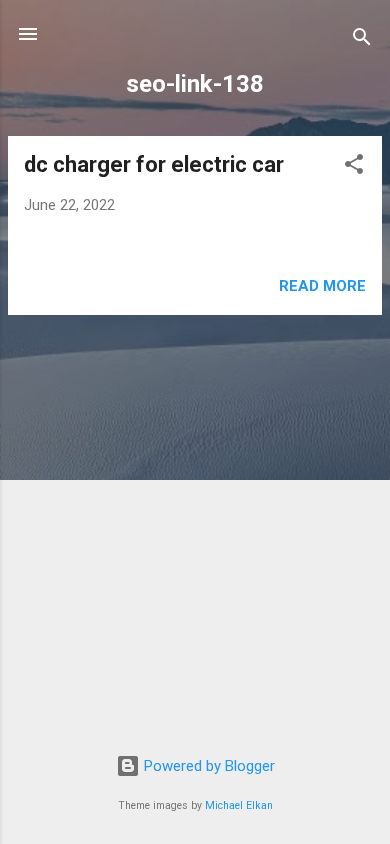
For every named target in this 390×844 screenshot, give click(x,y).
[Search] (362, 40)
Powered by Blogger (207, 766)
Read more (322, 286)
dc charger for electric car (154, 164)
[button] (354, 167)
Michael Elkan (239, 805)
